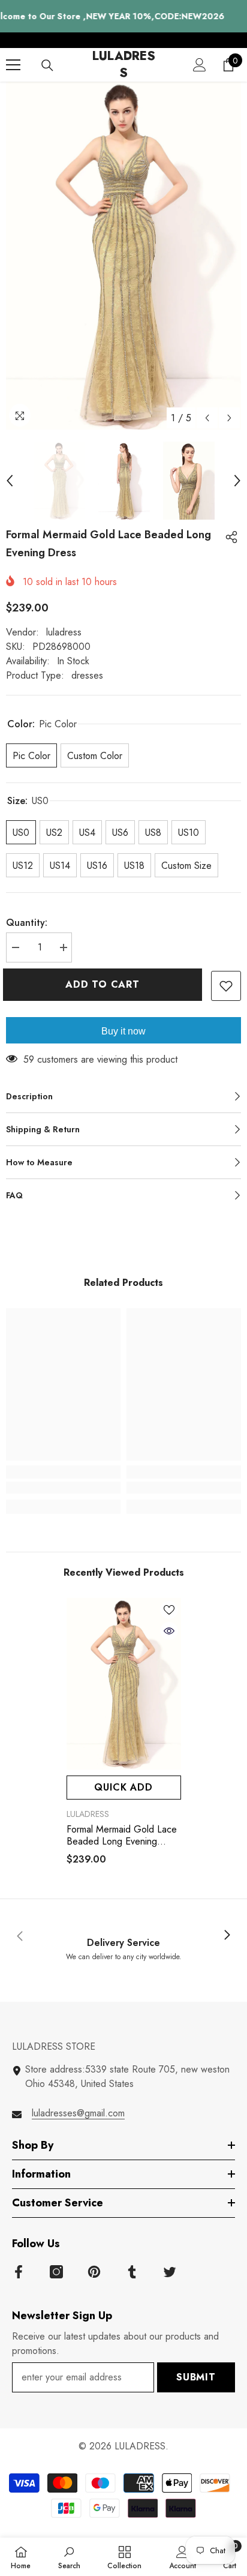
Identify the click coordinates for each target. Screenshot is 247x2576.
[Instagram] (56, 2272)
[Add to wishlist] (226, 986)
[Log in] (200, 65)
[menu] (13, 65)
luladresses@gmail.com (78, 2113)
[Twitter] (170, 2272)
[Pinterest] (94, 2272)
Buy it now (123, 1031)
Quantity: (27, 923)
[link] (63, 1488)
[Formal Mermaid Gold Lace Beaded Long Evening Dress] (124, 1684)
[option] (123, 256)
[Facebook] (19, 2272)
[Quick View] (169, 1631)
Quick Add (123, 1787)
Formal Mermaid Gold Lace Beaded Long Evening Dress (122, 1836)
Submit (196, 2377)
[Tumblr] (132, 2272)
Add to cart (109, 984)
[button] (207, 418)
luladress (64, 632)
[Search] (47, 65)
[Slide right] (227, 1936)
